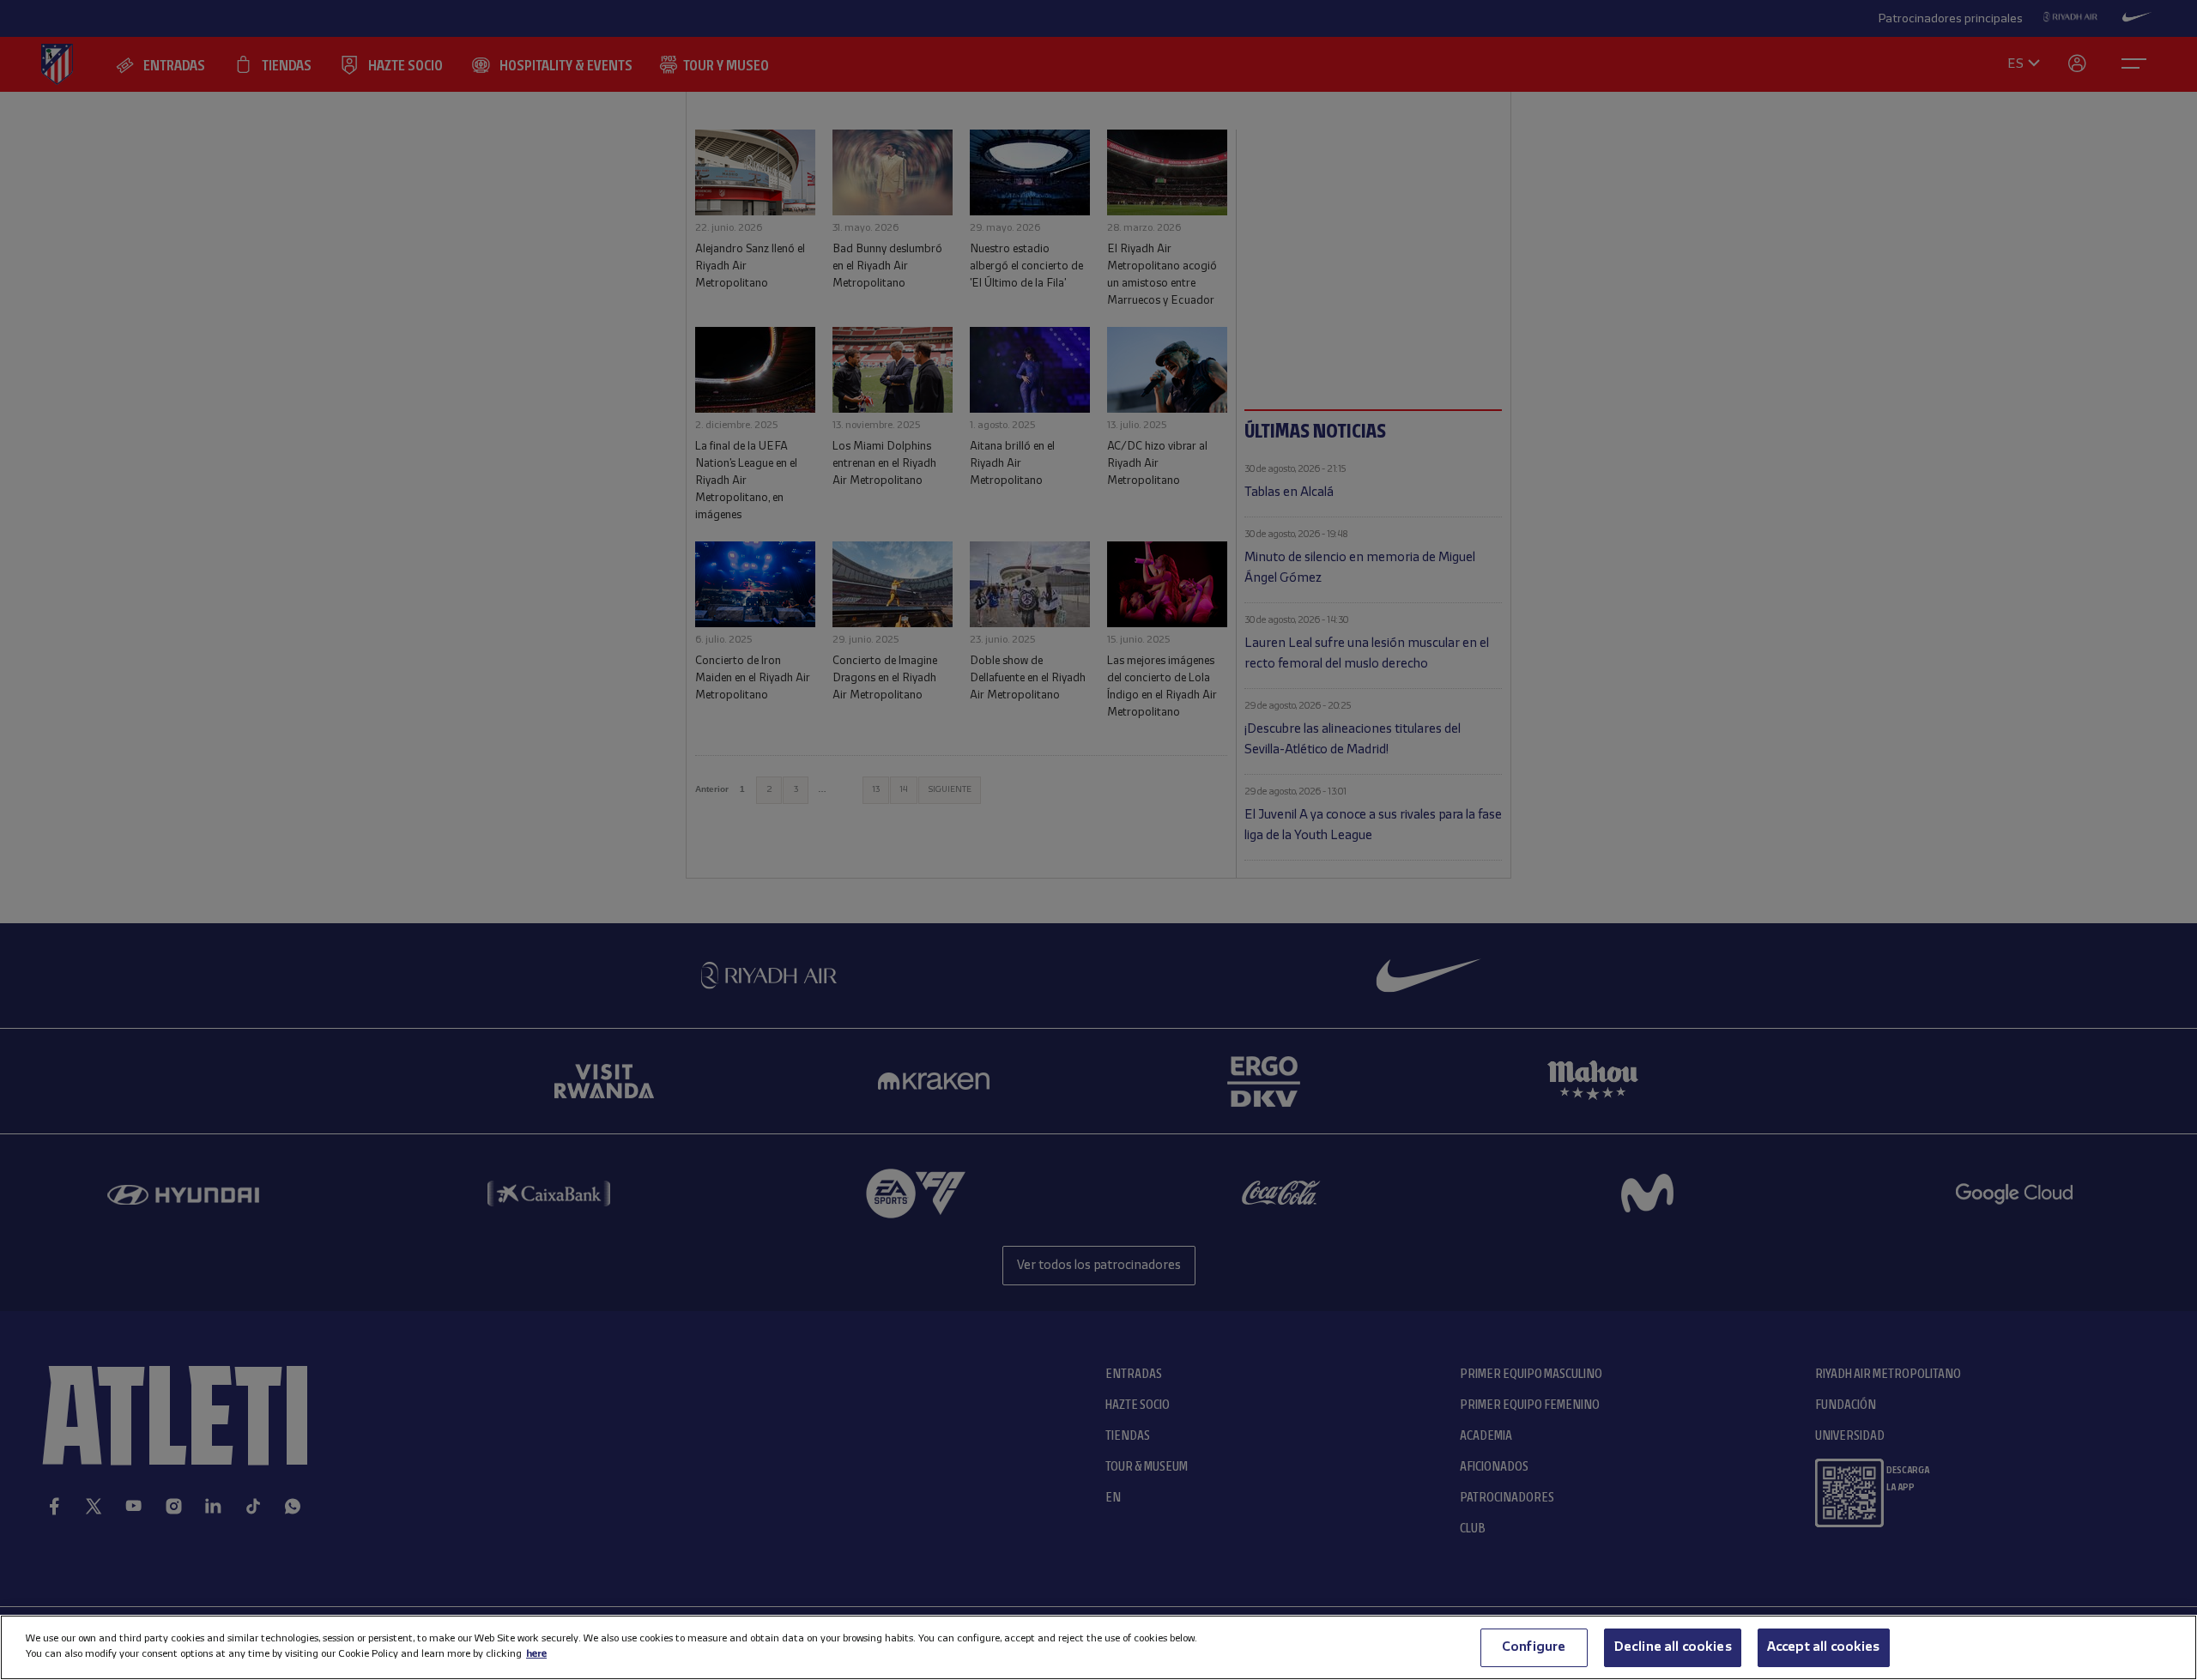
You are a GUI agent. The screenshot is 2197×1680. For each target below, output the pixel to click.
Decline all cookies (1673, 1647)
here (536, 1654)
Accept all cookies (1824, 1647)
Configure (1534, 1647)
